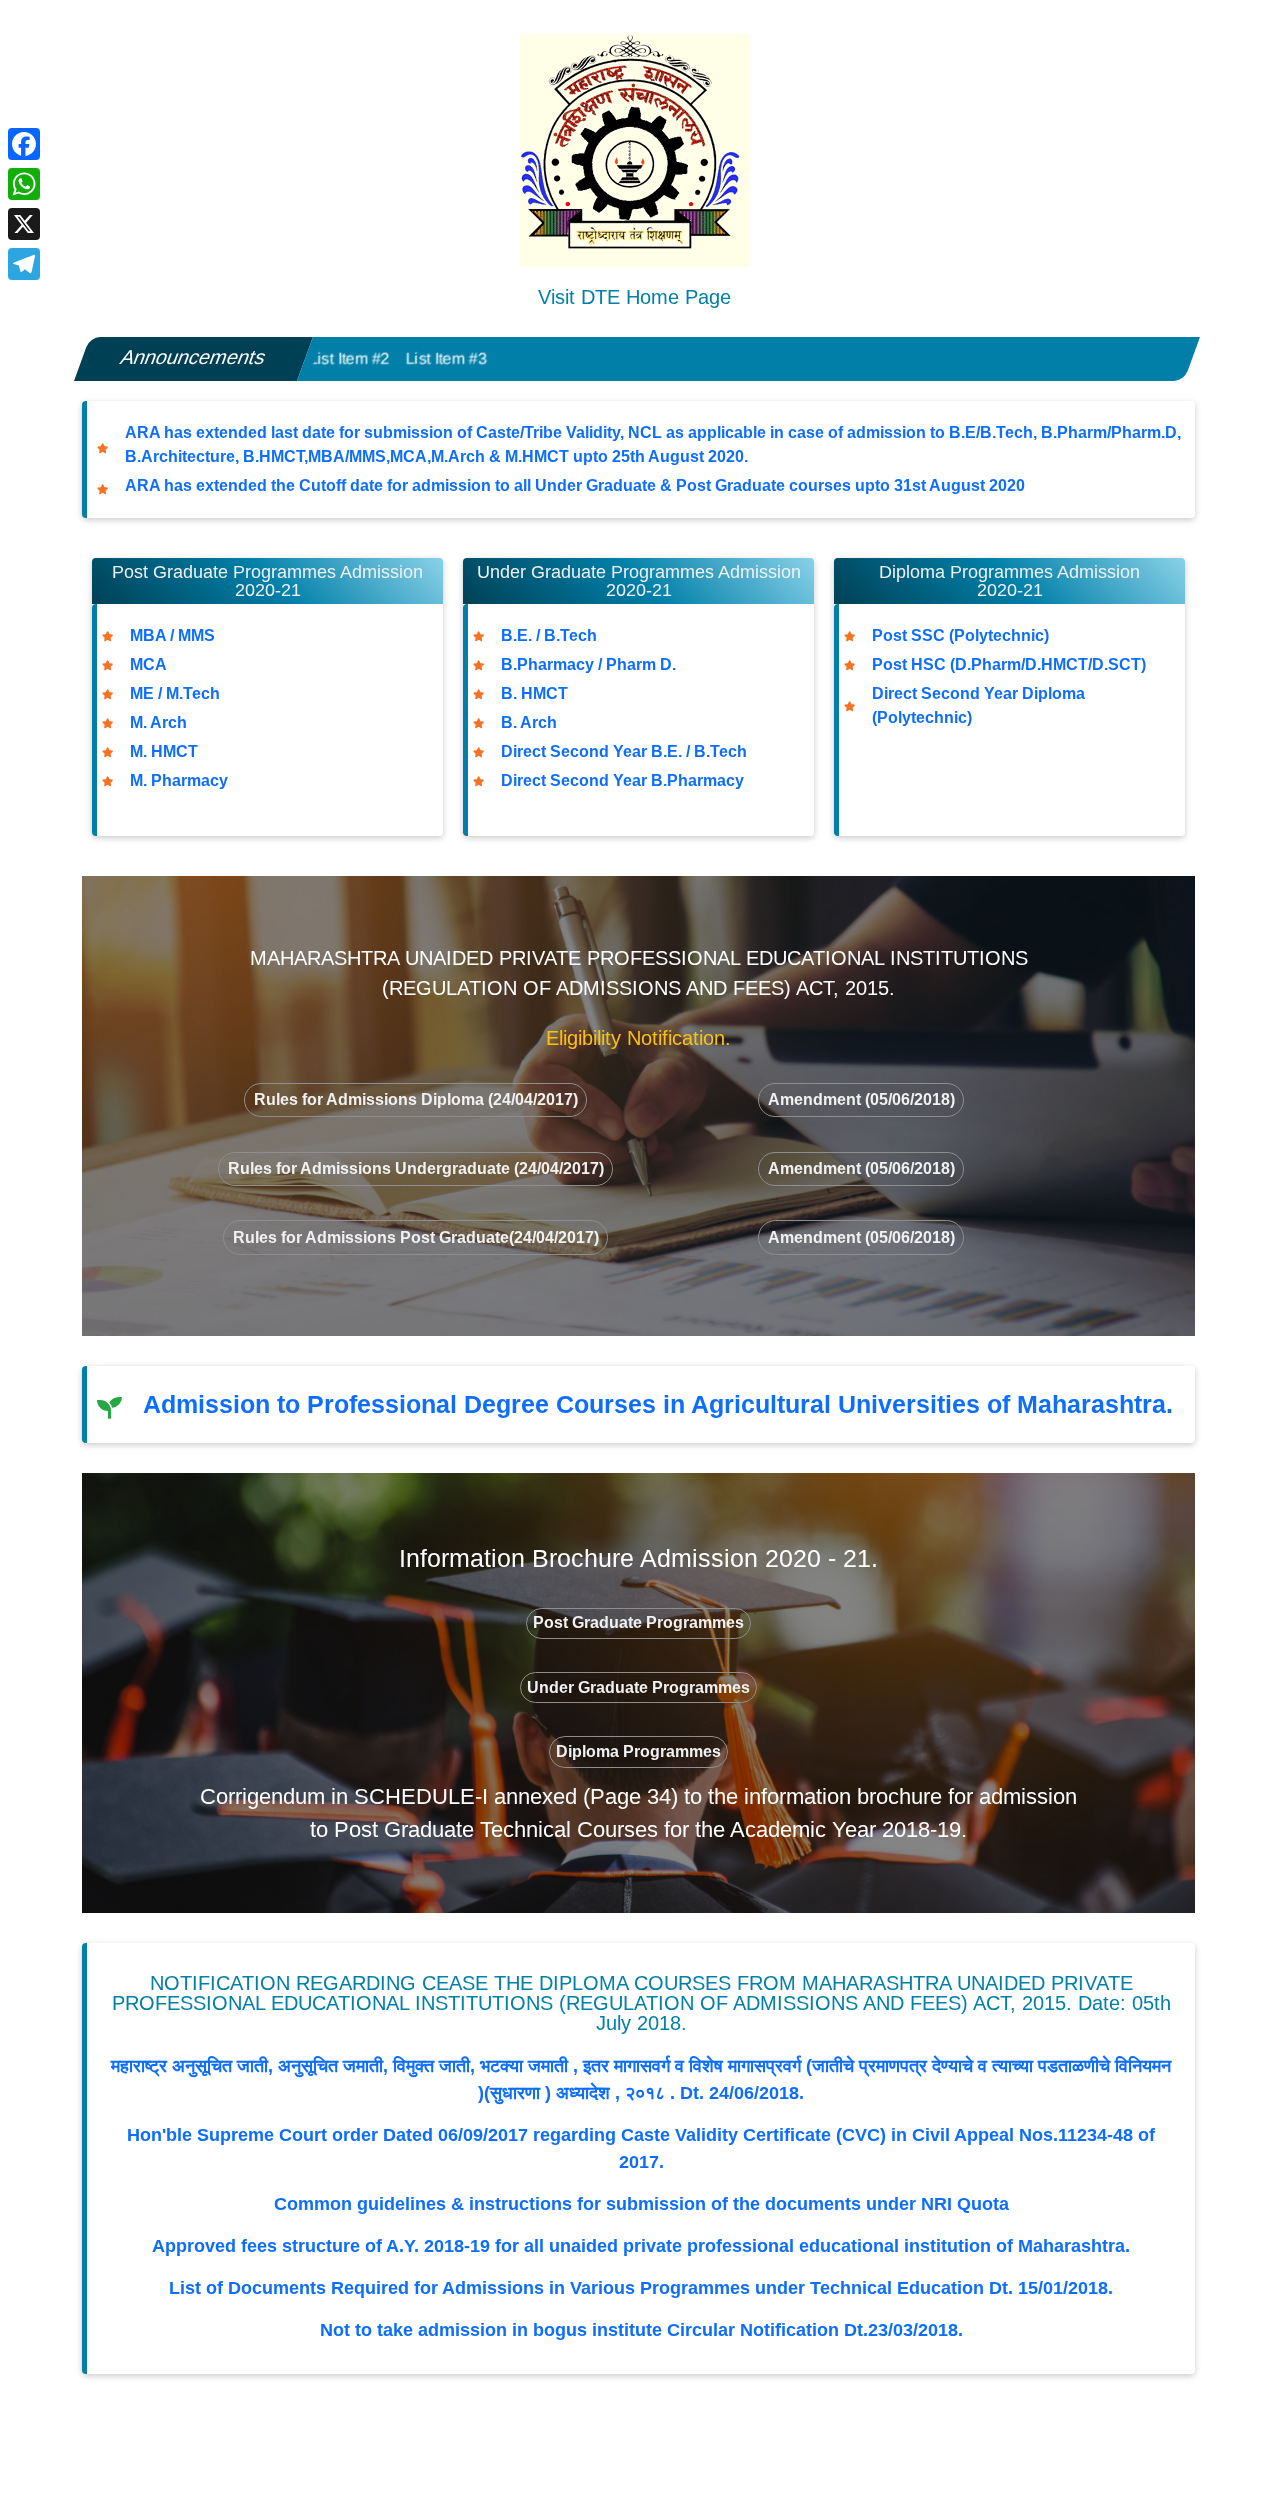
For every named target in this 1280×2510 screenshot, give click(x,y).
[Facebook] (24, 144)
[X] (24, 224)
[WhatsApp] (24, 184)
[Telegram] (24, 264)
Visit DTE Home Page (634, 297)
